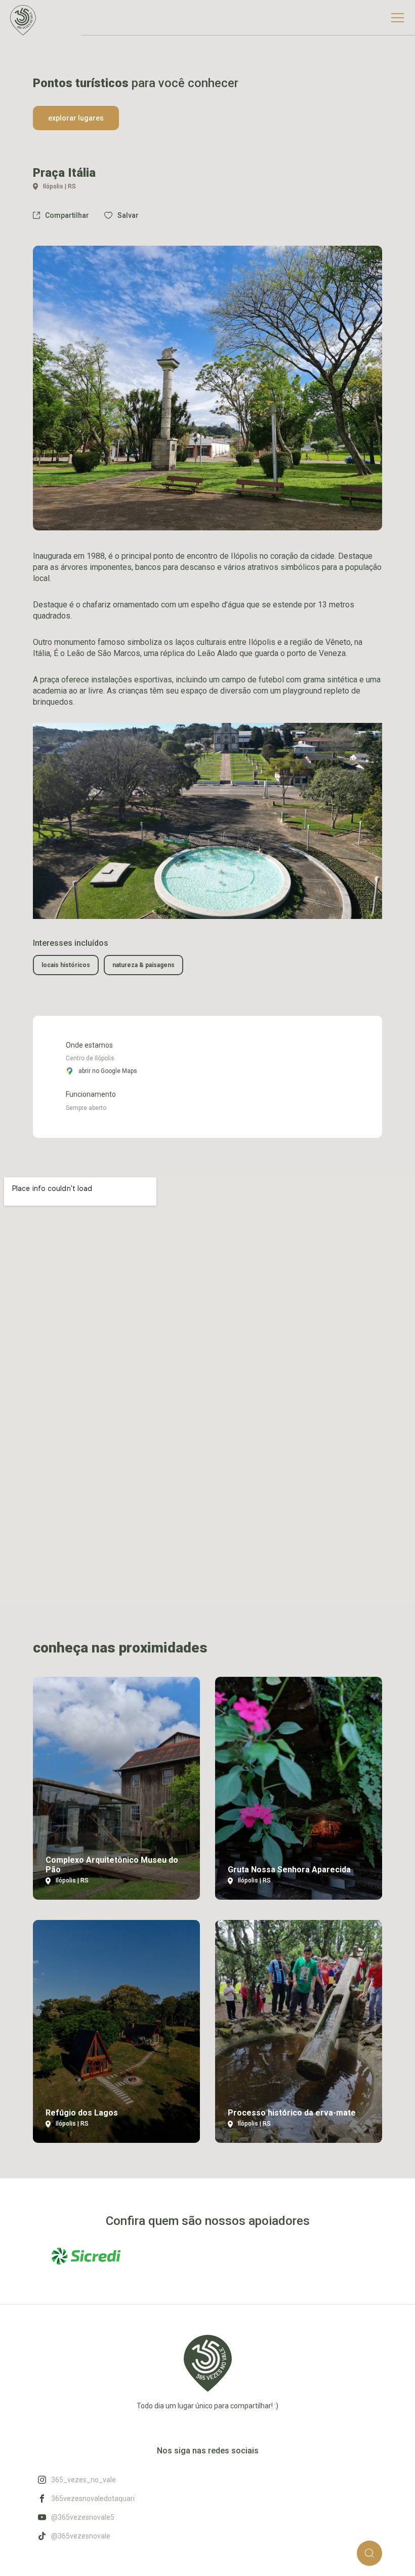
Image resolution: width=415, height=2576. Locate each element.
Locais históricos (66, 965)
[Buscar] (369, 2553)
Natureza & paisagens (143, 965)
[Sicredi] (86, 2256)
